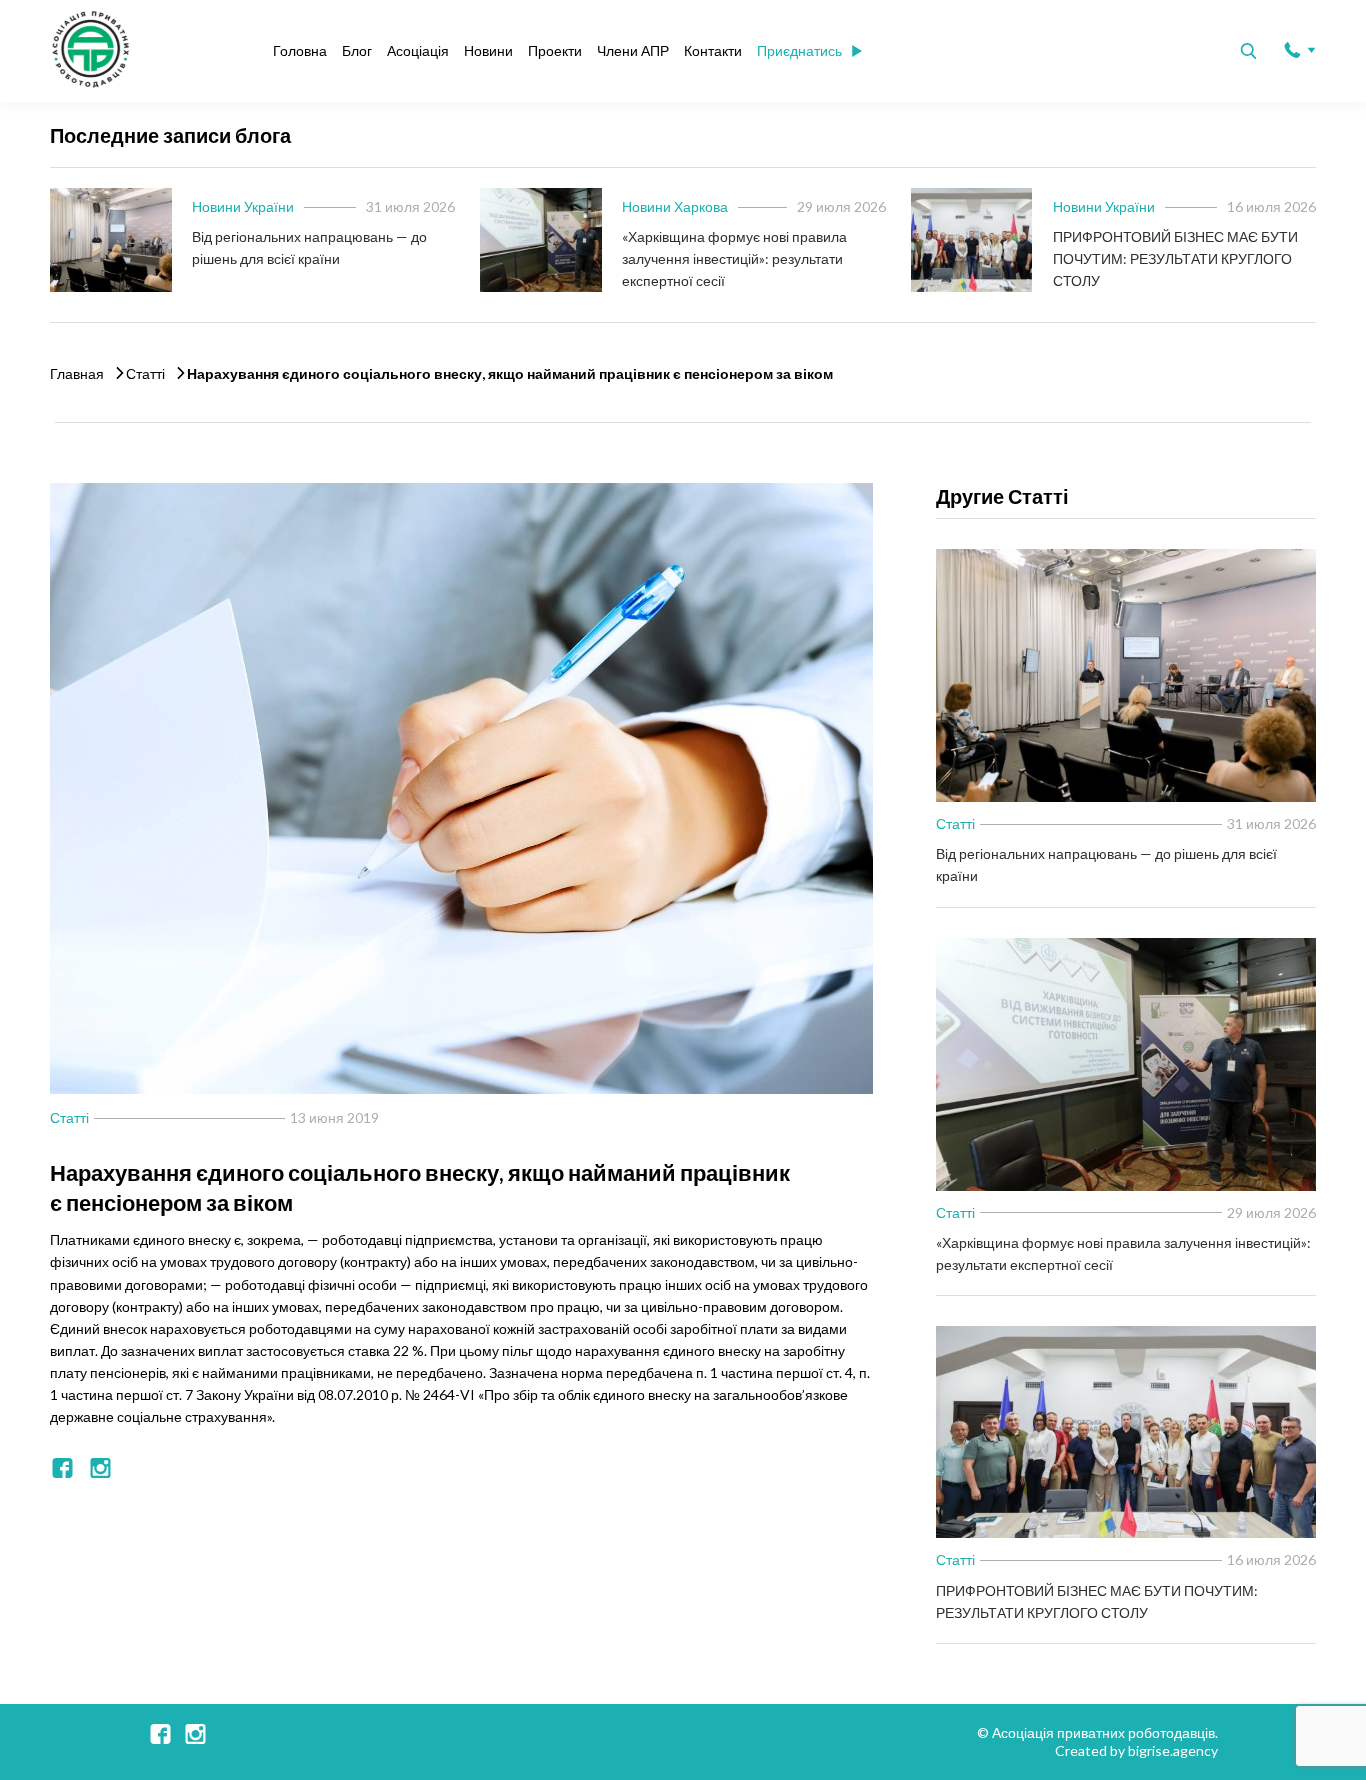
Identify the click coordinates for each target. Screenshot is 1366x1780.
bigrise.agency (1173, 1750)
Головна (300, 50)
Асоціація (418, 50)
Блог (357, 50)
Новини (488, 50)
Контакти (713, 50)
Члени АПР (633, 50)
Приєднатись (799, 50)
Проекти (555, 50)
